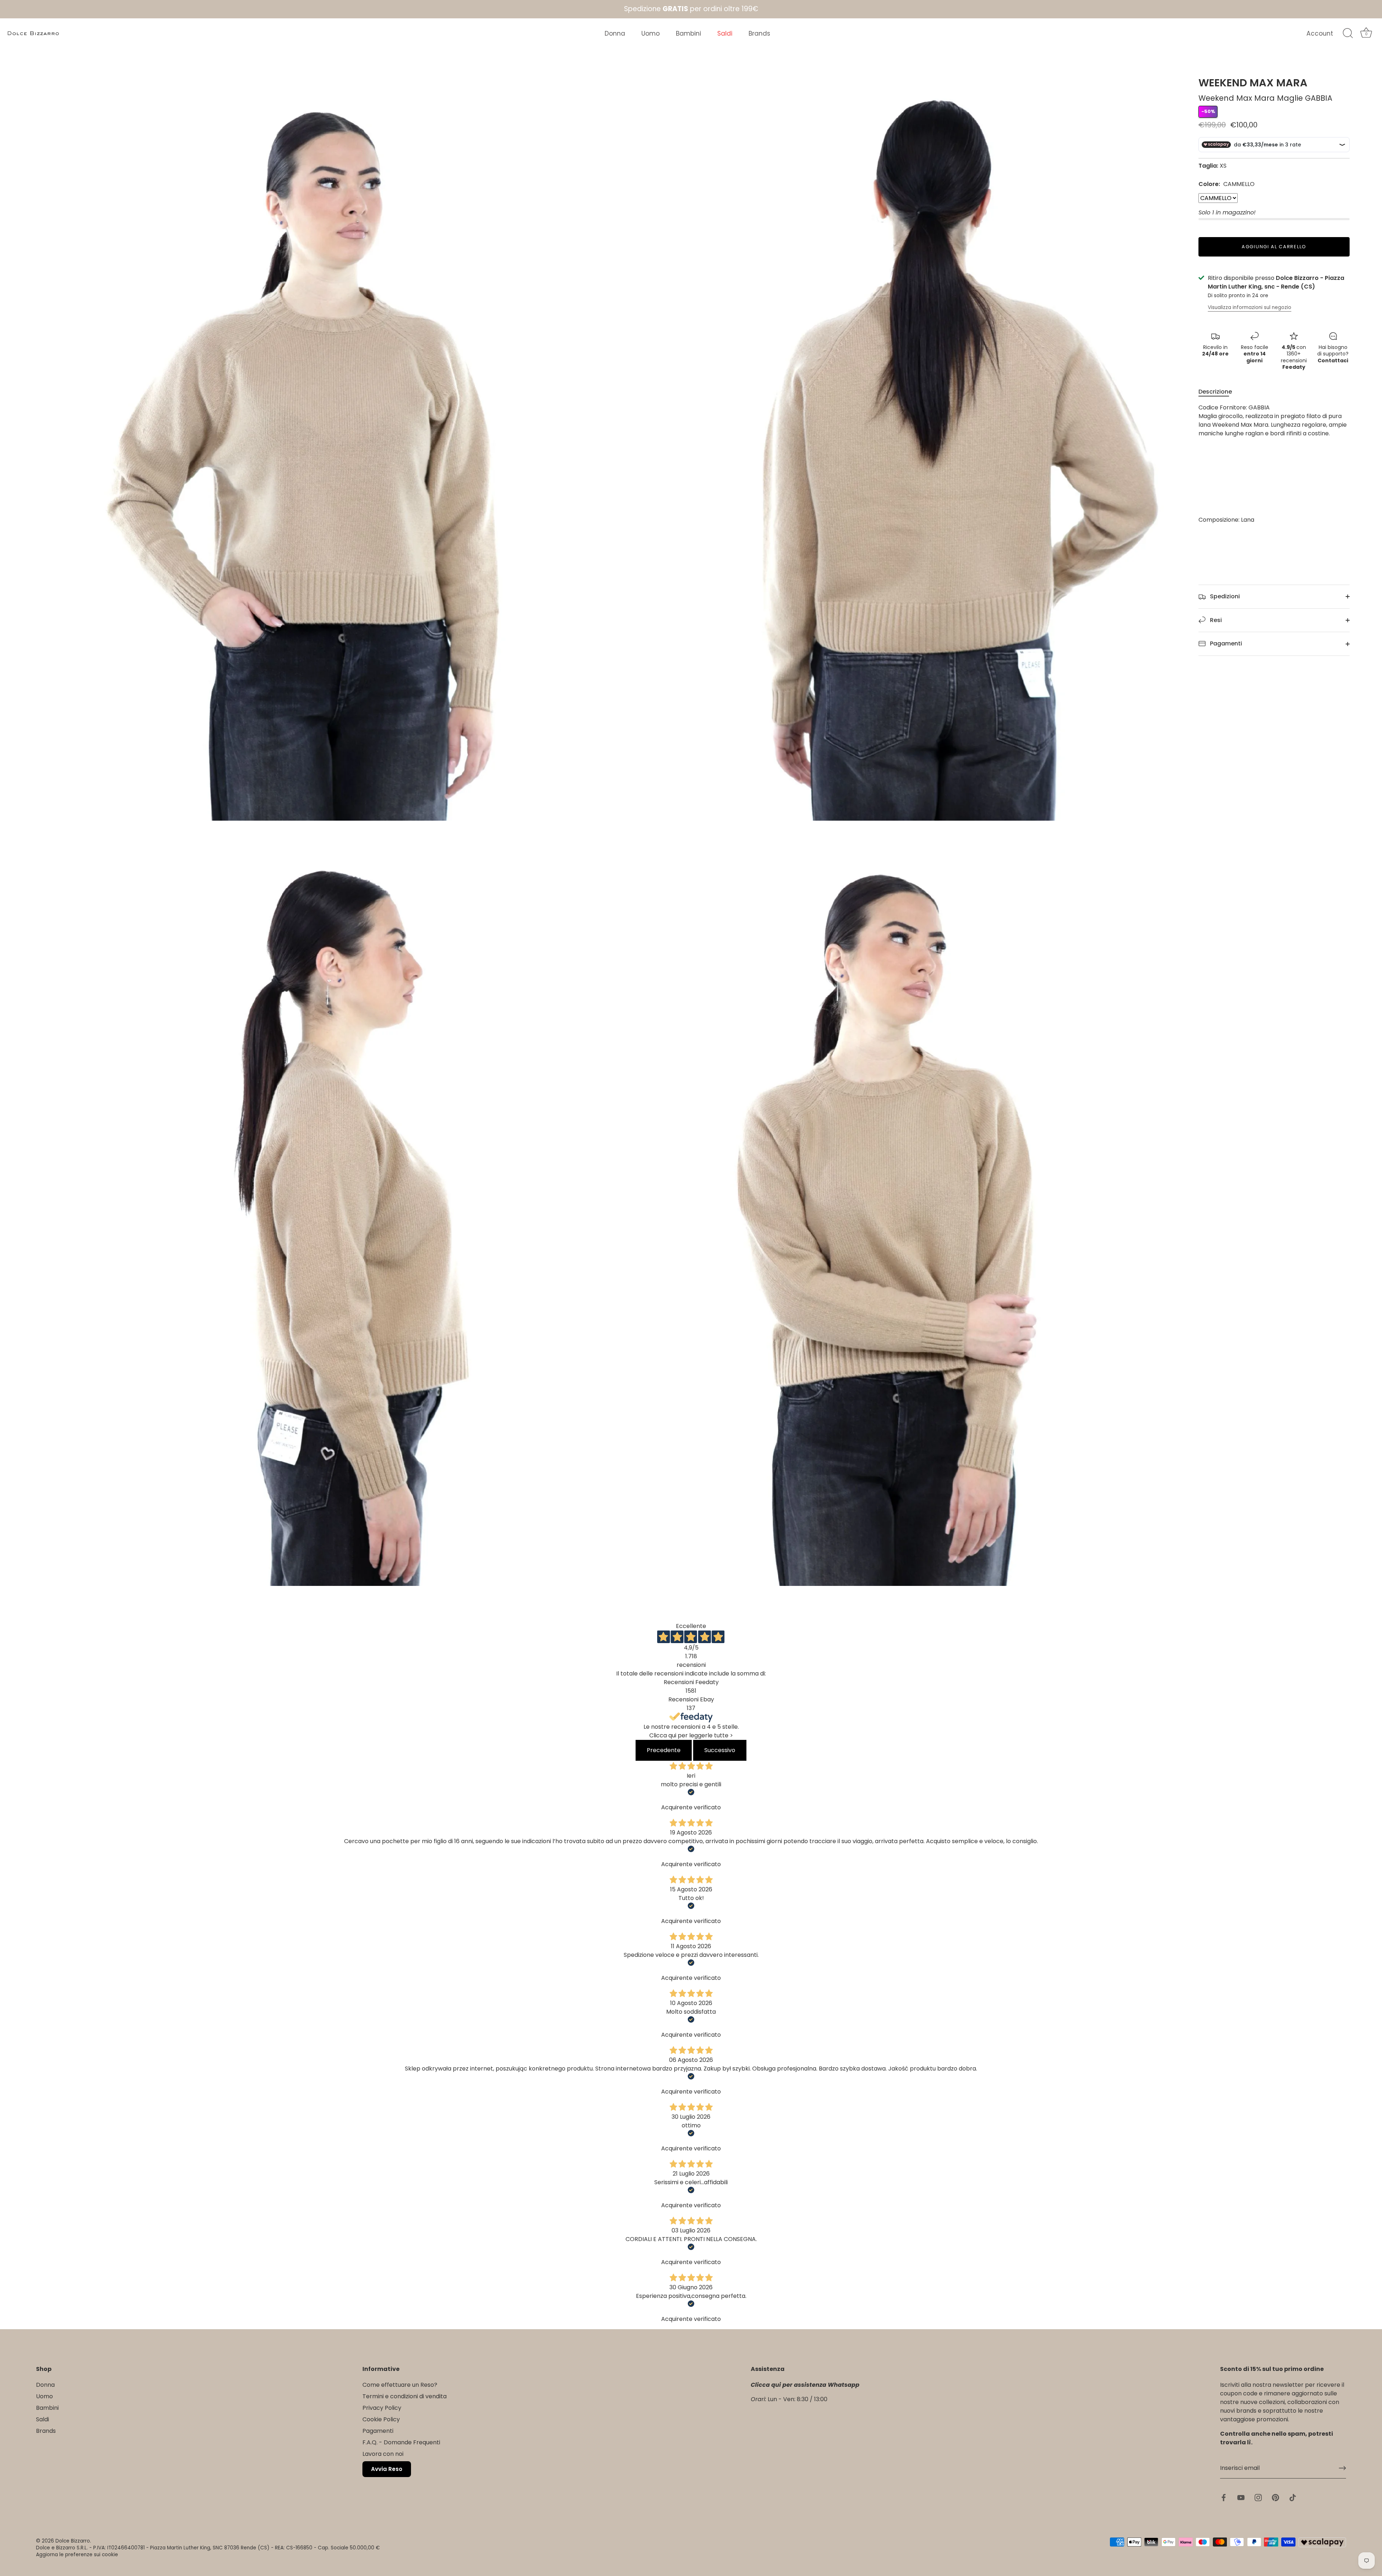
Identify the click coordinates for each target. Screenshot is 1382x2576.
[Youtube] (76, 2549)
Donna (615, 33)
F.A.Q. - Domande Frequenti (401, 2442)
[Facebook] (61, 2549)
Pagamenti (1225, 643)
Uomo (651, 33)
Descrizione (1215, 392)
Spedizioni (1224, 596)
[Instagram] (90, 2549)
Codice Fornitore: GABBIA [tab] (1273, 464)
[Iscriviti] (1342, 2468)
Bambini (688, 33)
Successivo (720, 1750)
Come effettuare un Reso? (400, 2385)
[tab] (1219, 392)
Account (1320, 33)
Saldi (725, 33)
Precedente (664, 1750)
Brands (759, 33)
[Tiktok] (119, 2549)
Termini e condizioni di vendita (405, 2396)
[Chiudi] (162, 2354)
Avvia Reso (387, 2469)
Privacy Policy (382, 2408)
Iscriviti (90, 2526)
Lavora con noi (383, 2454)
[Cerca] (1348, 33)
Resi (1215, 620)
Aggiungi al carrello (1274, 247)
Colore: (1227, 184)
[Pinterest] (104, 2549)
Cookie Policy (381, 2419)
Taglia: (1208, 166)
